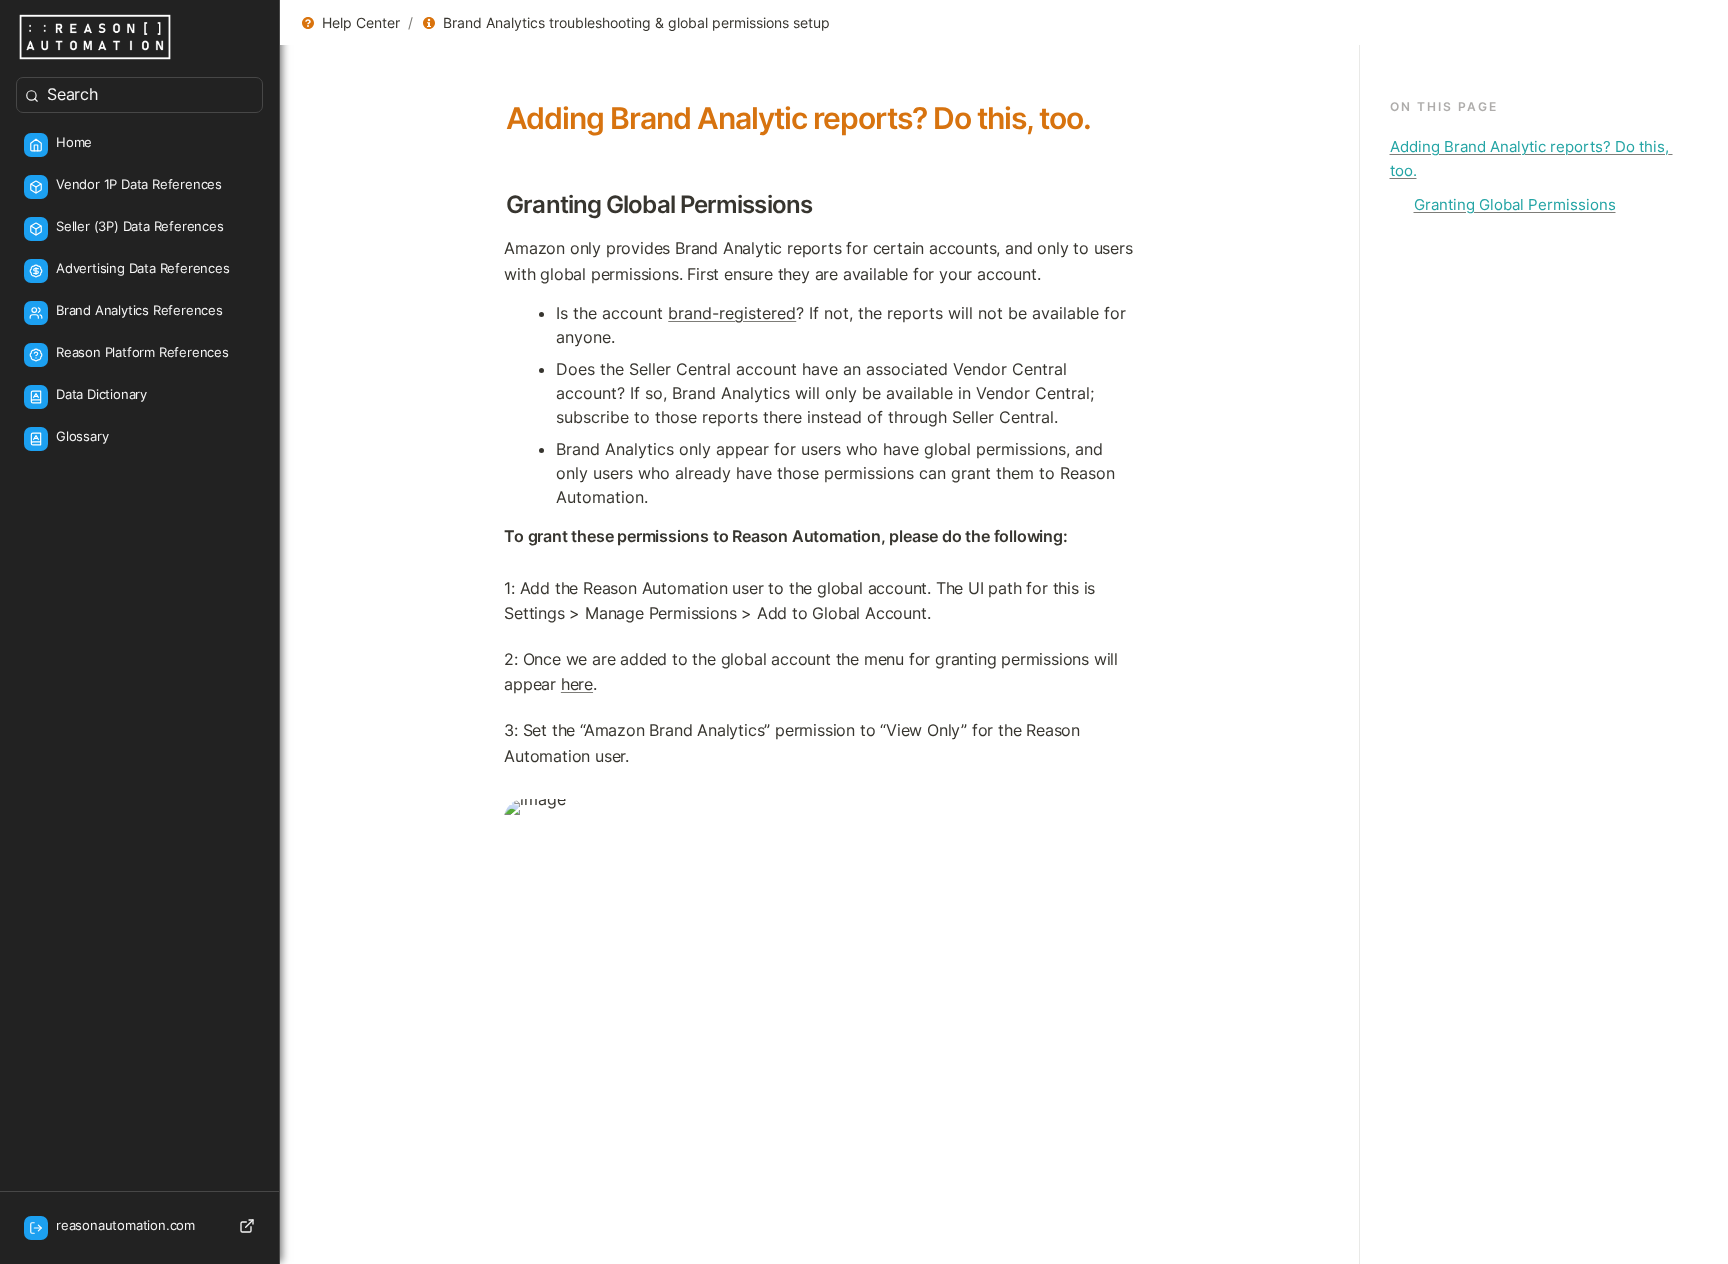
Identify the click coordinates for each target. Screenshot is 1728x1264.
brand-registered (732, 313)
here (577, 684)
